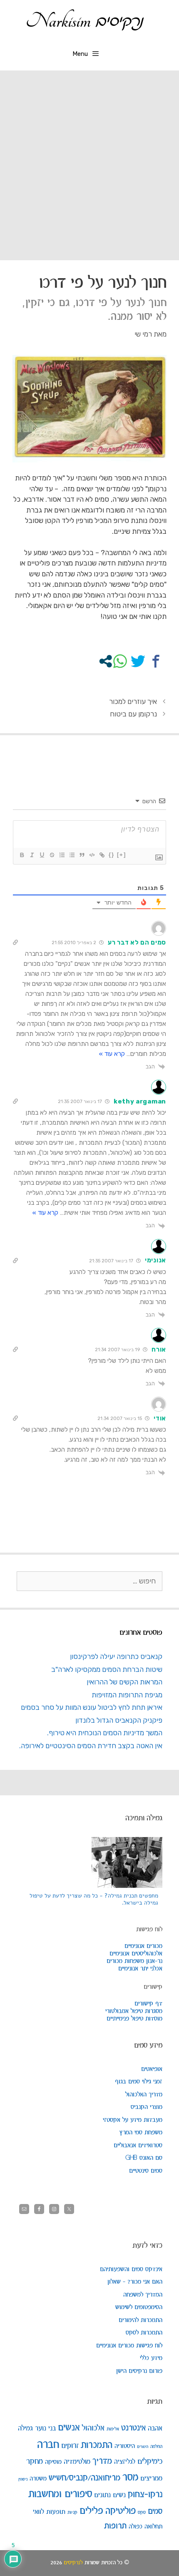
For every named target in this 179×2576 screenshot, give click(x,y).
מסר (130, 2478)
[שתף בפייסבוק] (156, 661)
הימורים (143, 2447)
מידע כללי (151, 2358)
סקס (142, 2512)
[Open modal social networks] (106, 661)
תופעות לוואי (49, 2512)
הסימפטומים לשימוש (139, 2307)
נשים (119, 2495)
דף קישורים (148, 2004)
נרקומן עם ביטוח (133, 714)
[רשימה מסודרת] (62, 855)
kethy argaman (140, 1101)
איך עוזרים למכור (133, 701)
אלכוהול (93, 2428)
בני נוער (45, 2428)
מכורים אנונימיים (143, 1946)
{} (112, 855)
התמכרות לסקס (144, 2333)
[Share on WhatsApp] (120, 661)
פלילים (91, 2511)
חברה (48, 2445)
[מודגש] (22, 855)
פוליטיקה (121, 2511)
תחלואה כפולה (145, 2527)
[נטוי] (32, 855)
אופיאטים (152, 2069)
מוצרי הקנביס (147, 2107)
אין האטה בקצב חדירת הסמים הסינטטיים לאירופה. (91, 1746)
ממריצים (151, 2479)
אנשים (69, 2428)
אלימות (113, 2429)
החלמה (156, 2447)
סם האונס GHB (144, 2158)
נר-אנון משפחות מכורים (134, 1961)
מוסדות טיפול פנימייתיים (134, 2019)
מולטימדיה (77, 2462)
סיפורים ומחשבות (60, 2494)
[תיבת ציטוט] (82, 855)
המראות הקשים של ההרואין (124, 1682)
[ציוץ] (138, 661)
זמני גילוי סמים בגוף (139, 2082)
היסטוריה (125, 2446)
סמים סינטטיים (146, 2171)
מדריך (102, 2461)
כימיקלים (150, 2462)
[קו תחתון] (42, 855)
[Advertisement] (89, 164)
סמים (155, 2512)
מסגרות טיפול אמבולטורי (134, 2011)
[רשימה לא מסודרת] (72, 855)
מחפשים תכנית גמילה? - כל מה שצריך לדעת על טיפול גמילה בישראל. (94, 1899)
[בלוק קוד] (92, 855)
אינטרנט (133, 2428)
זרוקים (70, 2446)
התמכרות (97, 2445)
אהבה (155, 2428)
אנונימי (155, 1260)
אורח (159, 1350)
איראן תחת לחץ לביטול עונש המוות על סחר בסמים (92, 1707)
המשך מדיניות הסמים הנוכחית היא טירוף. (105, 1733)
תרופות (115, 2526)
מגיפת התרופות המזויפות (127, 1695)
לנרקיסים (73, 2563)
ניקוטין (23, 2479)
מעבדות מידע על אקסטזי (133, 2120)
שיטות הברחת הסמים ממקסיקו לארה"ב (107, 1669)
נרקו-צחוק (145, 2494)
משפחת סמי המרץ (141, 2133)
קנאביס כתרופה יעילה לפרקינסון (116, 1656)
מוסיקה (53, 2462)
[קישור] (102, 855)
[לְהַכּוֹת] (52, 855)
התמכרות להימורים (140, 2320)
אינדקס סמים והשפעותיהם (131, 2269)
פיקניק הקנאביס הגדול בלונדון (119, 1720)
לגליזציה (125, 2462)
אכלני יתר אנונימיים (140, 1969)
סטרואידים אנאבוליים (138, 2146)
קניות (72, 2512)
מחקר (35, 2462)
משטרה (38, 2479)
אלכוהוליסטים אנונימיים (136, 1954)
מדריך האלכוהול (144, 2095)
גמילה (25, 2428)
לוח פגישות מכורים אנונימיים (129, 2346)
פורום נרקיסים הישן (139, 2371)
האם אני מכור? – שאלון (135, 2282)
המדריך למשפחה (143, 2295)
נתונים (102, 2495)
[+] (122, 855)
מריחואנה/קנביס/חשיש (85, 2478)
